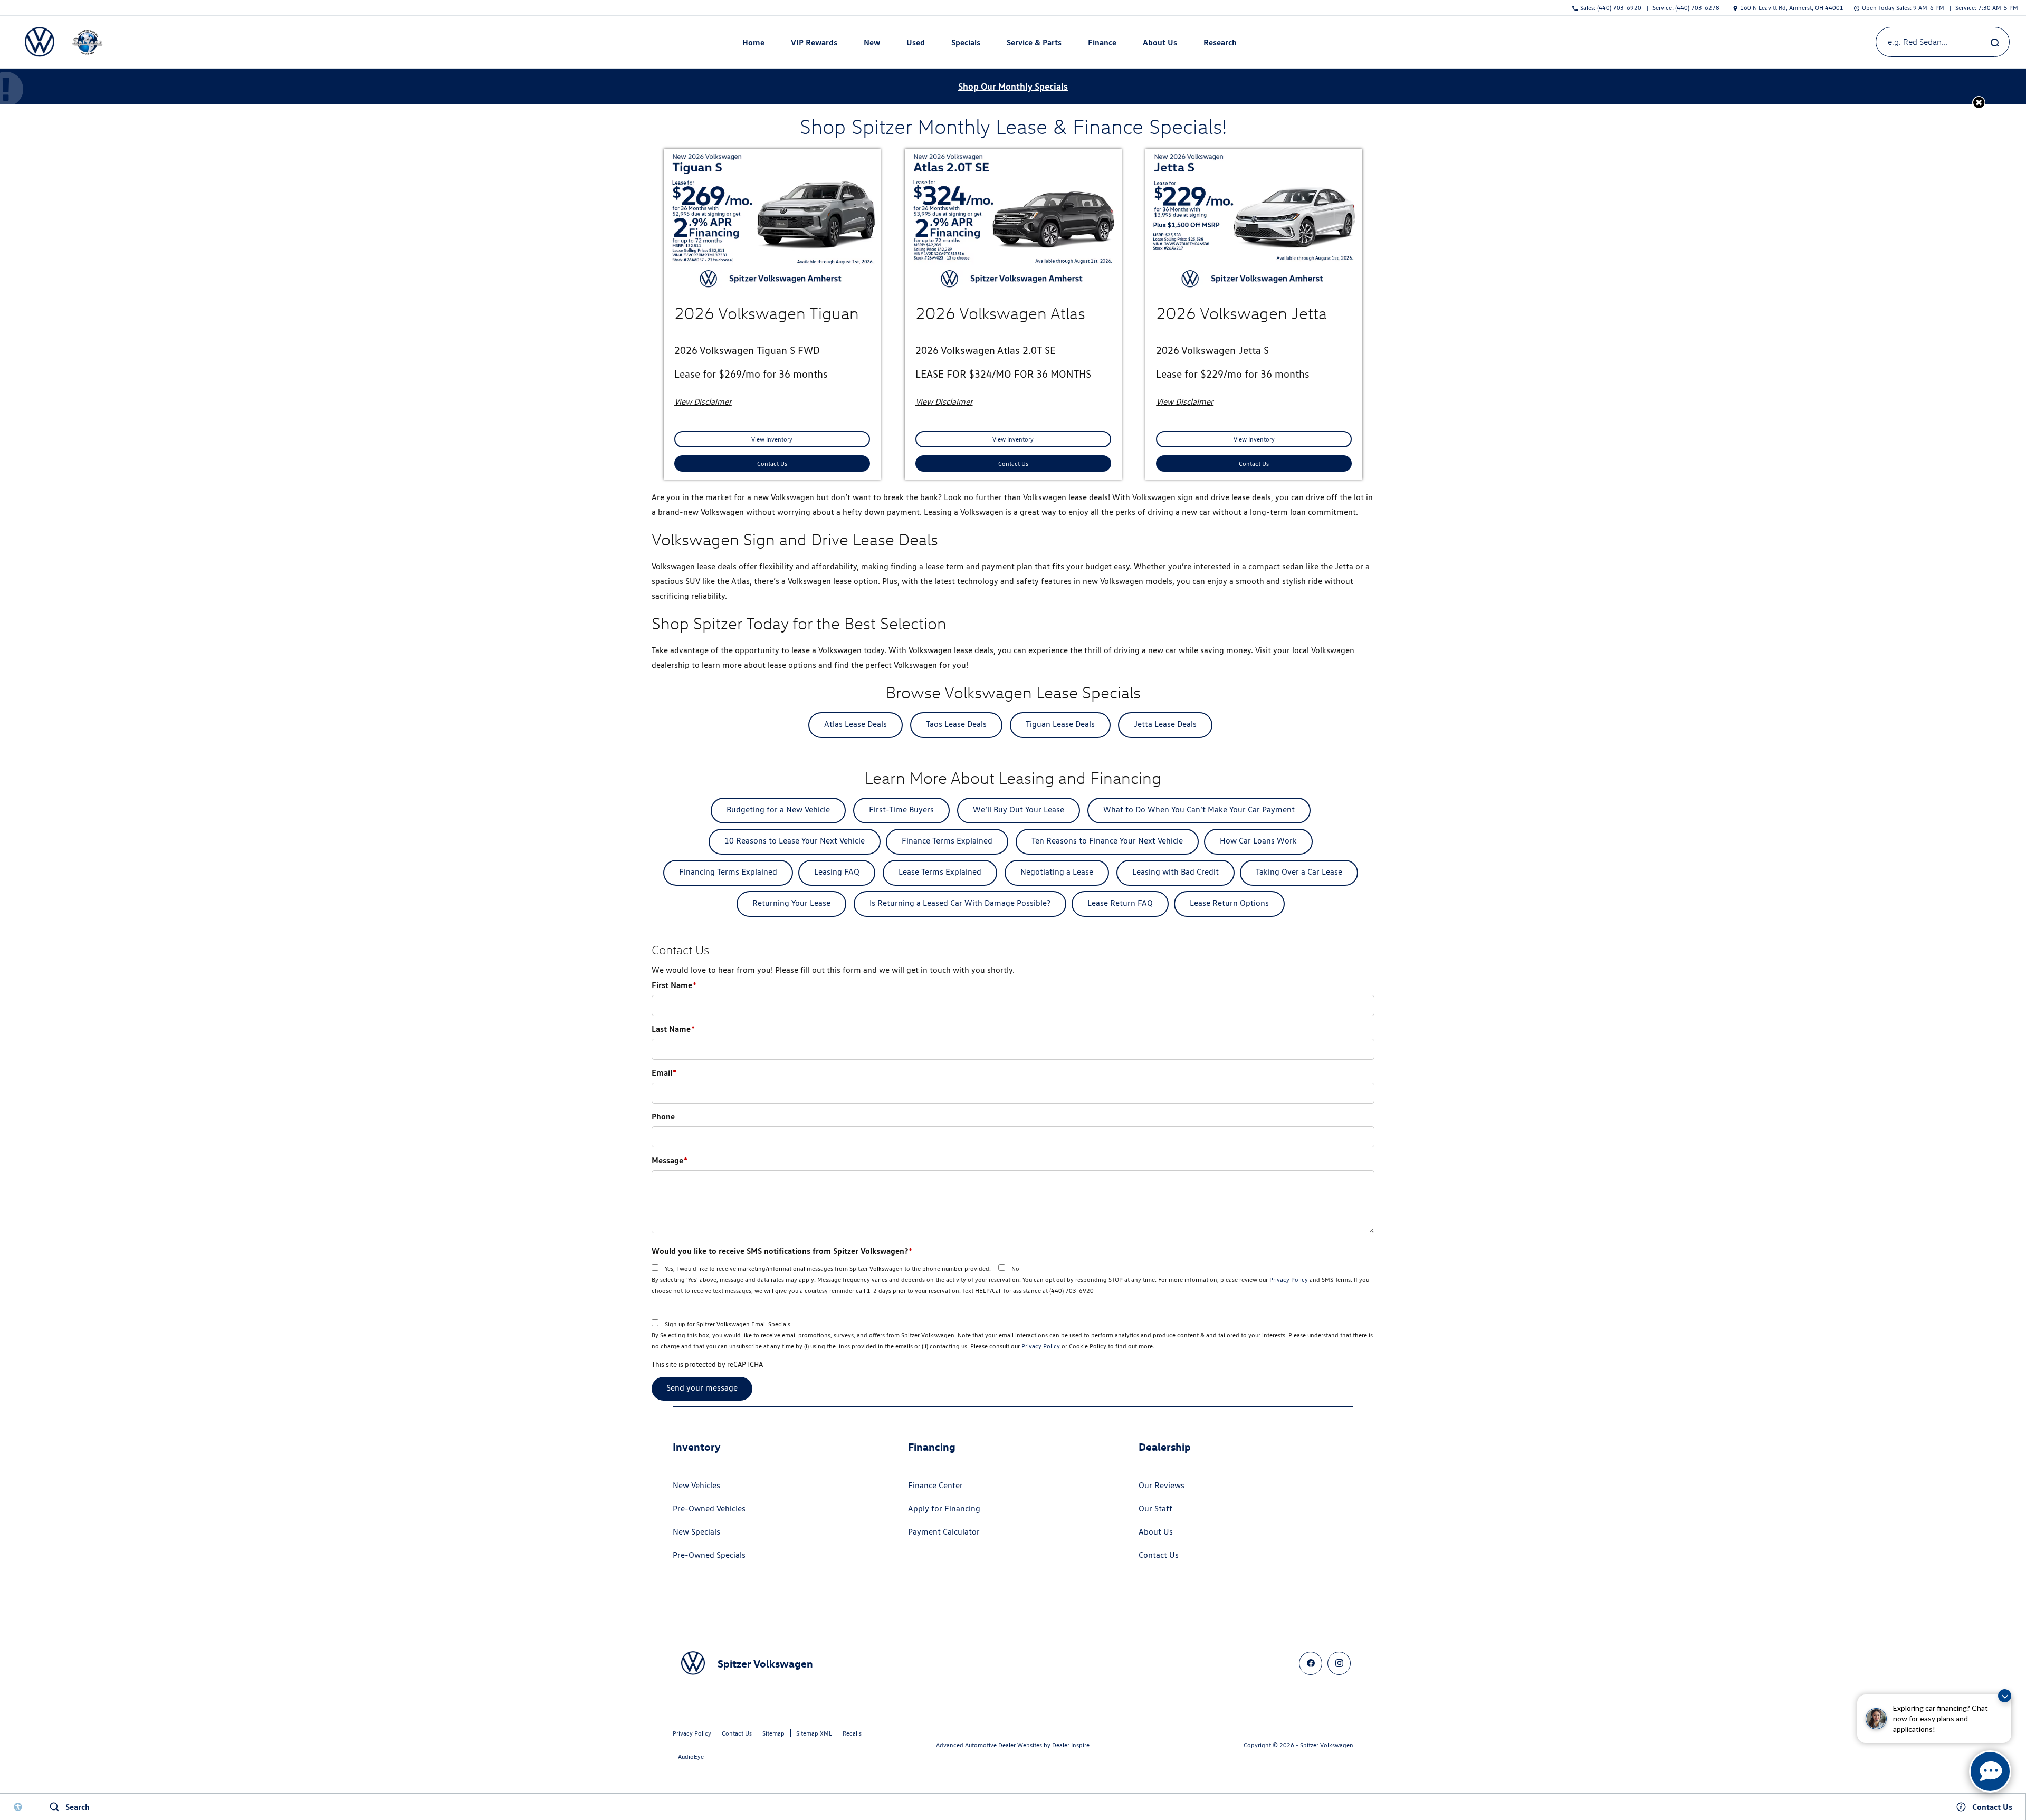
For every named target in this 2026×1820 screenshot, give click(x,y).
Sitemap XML (814, 1733)
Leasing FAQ (837, 872)
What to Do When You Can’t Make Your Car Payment (1199, 810)
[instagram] (1339, 1663)
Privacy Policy (1289, 1280)
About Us (1156, 1532)
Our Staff (1155, 1508)
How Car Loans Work (1258, 841)
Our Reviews (1162, 1485)
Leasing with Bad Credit (1176, 872)
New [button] (873, 44)
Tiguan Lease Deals (1060, 724)
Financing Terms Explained (728, 872)
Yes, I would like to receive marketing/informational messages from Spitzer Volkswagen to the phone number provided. (828, 1268)
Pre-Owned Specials (709, 1555)
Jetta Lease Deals (1165, 724)
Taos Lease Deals (956, 724)
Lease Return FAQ (1120, 903)
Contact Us (772, 463)
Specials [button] (966, 44)
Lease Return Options (1229, 903)
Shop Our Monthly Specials (1013, 86)
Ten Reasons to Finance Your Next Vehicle (1107, 841)
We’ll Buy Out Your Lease (1019, 810)
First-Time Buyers (901, 810)
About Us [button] (1160, 44)
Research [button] (1220, 44)
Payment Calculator (944, 1532)
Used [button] (916, 44)
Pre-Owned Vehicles (709, 1508)
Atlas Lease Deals (856, 724)
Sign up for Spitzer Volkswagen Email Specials (728, 1324)
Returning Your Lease (791, 903)
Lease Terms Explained (940, 872)
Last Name (673, 1029)
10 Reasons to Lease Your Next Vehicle (795, 841)
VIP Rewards (814, 42)
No (1015, 1268)
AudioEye (691, 1756)
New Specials (696, 1532)
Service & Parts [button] (1034, 44)
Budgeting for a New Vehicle (778, 810)
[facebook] (1311, 1663)
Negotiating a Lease (1057, 872)
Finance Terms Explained (947, 841)
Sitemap (773, 1733)
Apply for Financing (944, 1508)
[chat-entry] (1990, 1771)
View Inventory (772, 439)
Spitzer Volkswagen (1327, 1745)
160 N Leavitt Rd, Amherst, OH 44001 (1792, 8)
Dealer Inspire (1071, 1745)
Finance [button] (1102, 44)
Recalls (852, 1733)
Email (664, 1072)
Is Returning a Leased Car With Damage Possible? (960, 903)
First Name (674, 985)
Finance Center (935, 1485)
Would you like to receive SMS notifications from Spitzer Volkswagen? (782, 1251)
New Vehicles (696, 1485)
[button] (1979, 103)
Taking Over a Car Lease (1299, 872)
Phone (663, 1116)
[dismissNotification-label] (2005, 1696)
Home (753, 42)
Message (670, 1160)
